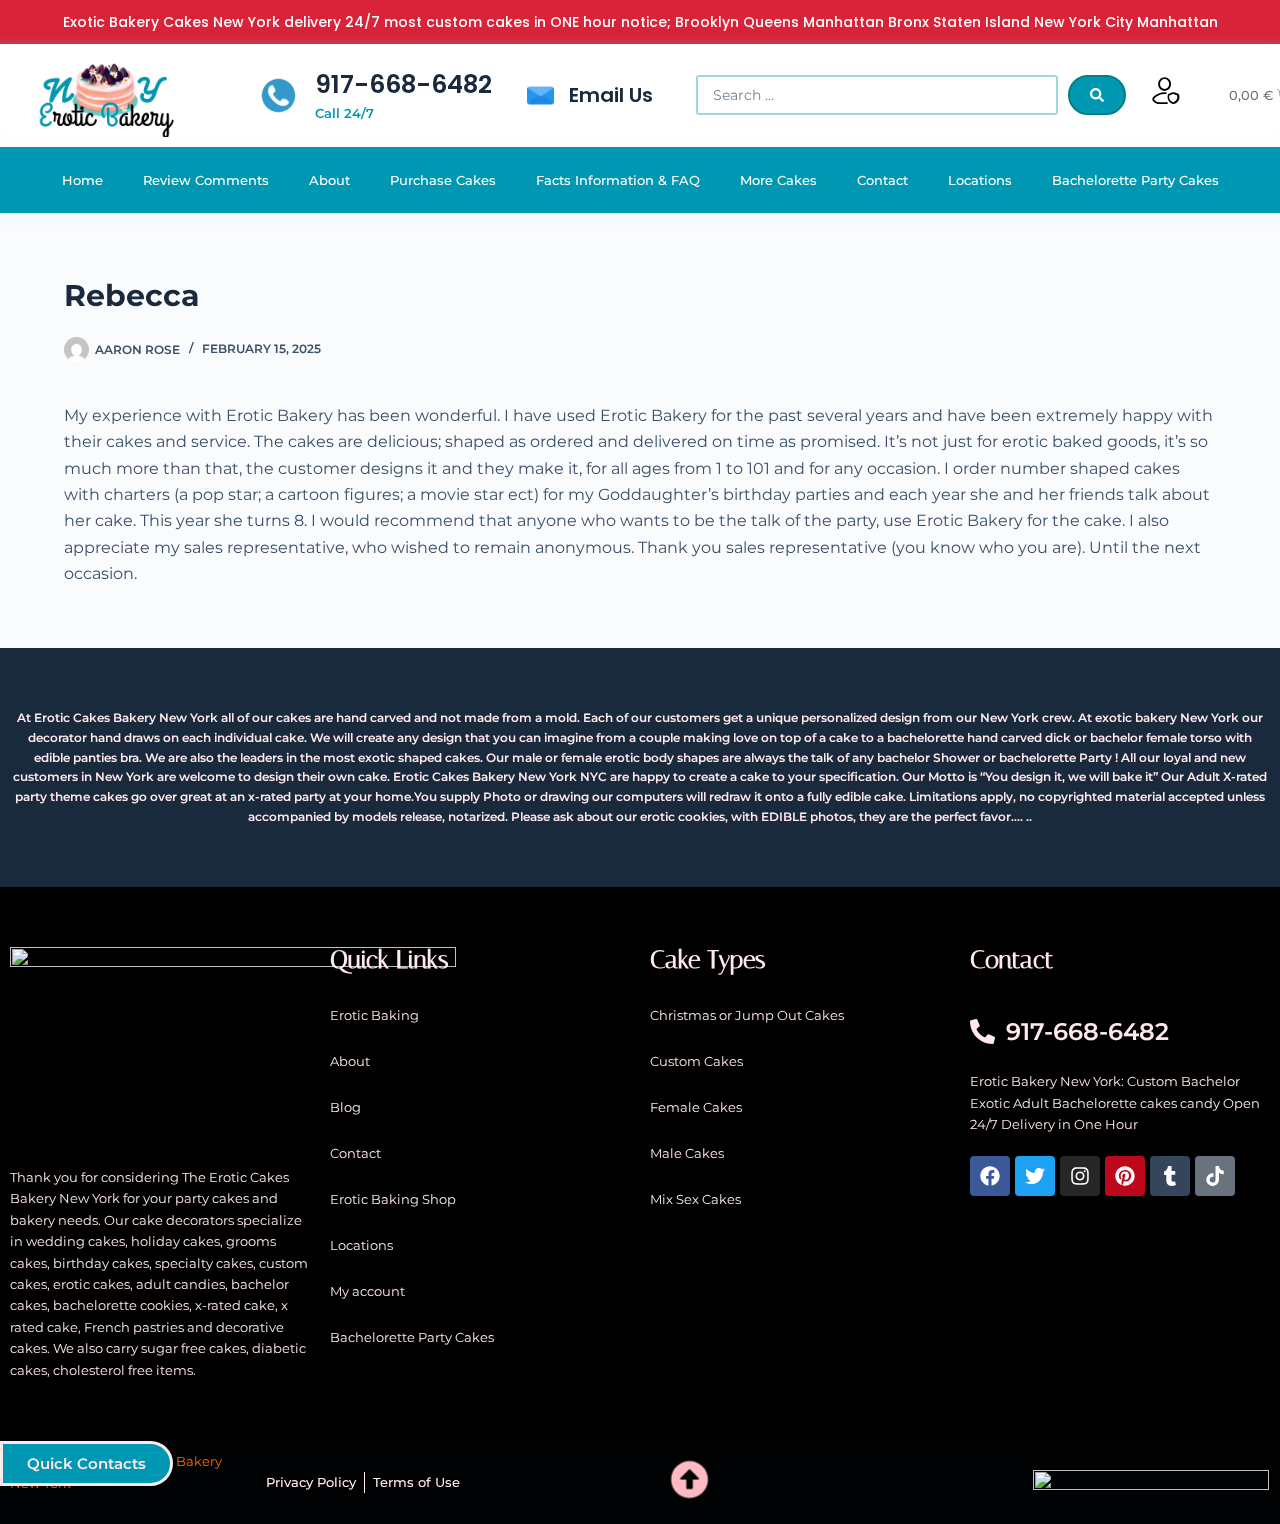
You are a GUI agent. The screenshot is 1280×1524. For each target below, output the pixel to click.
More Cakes (778, 180)
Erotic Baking (374, 1015)
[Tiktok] (1215, 1176)
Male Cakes (687, 1153)
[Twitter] (1035, 1176)
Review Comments (206, 180)
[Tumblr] (1170, 1176)
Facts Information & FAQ (618, 180)
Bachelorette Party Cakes (1135, 180)
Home (82, 180)
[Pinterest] (1125, 1176)
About (329, 180)
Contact (882, 180)
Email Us (611, 95)
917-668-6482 (403, 84)
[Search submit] (1097, 95)
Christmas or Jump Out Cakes (747, 1015)
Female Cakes (696, 1107)
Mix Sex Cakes (695, 1199)
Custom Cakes (696, 1061)
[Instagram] (1080, 1176)
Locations (980, 180)
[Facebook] (990, 1176)
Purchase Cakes (443, 180)
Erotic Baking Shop (393, 1199)
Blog (345, 1107)
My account (367, 1291)
